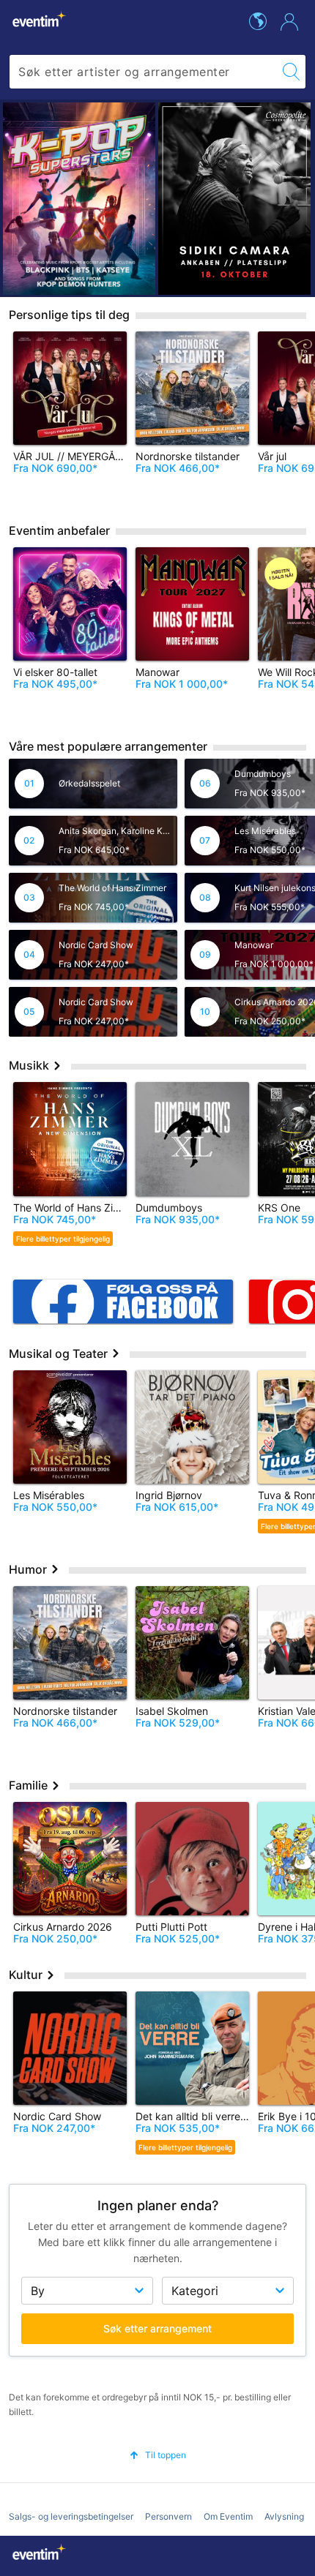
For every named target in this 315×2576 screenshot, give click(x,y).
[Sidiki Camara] (234, 199)
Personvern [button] (168, 2516)
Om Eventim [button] (228, 2516)
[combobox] (143, 72)
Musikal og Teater (60, 1353)
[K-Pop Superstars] (79, 199)
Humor (29, 1569)
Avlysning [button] (284, 2516)
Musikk (30, 1065)
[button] (158, 2455)
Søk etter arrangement (157, 2328)
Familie (30, 1785)
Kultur (27, 1975)
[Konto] (289, 22)
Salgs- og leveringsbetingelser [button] (71, 2516)
